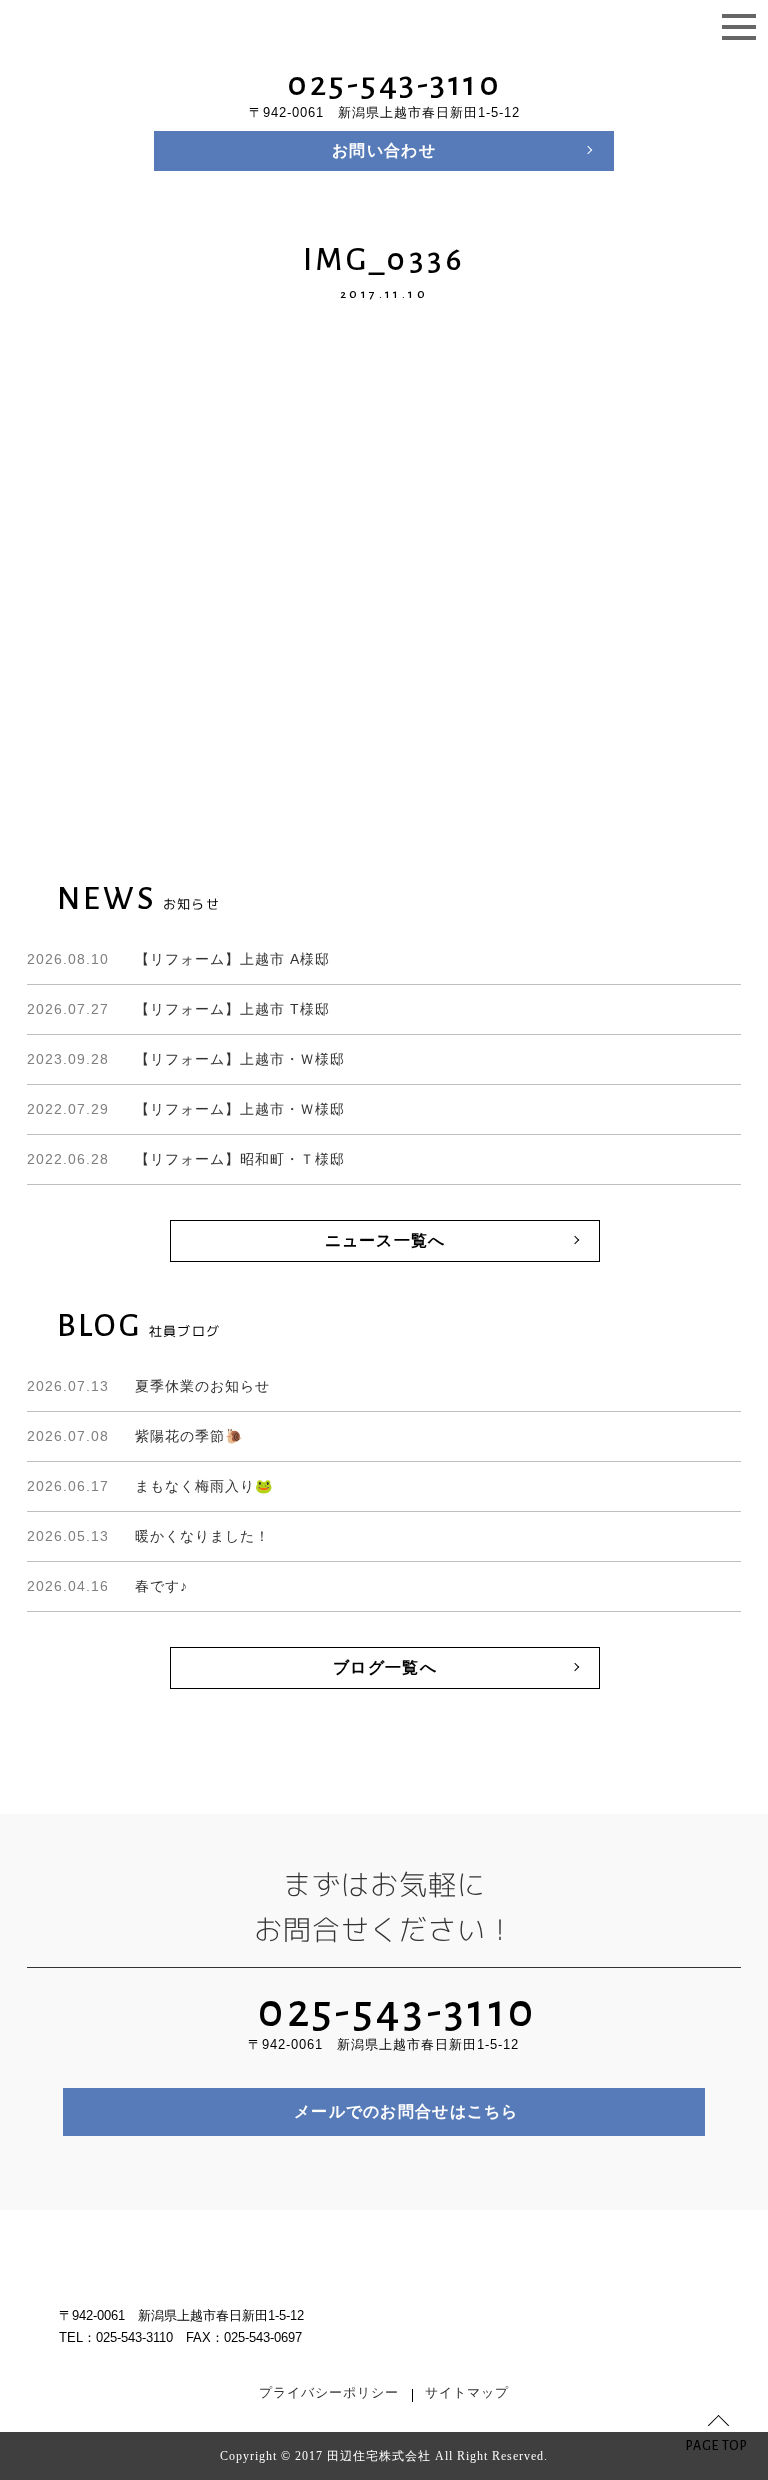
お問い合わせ (384, 150)
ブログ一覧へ (385, 1667)
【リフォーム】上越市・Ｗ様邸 (186, 1059)
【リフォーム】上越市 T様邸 (178, 1009)
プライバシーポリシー (329, 2393)
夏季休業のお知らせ (148, 1386)
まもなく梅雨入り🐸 (150, 1486)
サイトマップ (467, 2393)
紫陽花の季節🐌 (135, 1436)
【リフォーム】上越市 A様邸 (178, 959)
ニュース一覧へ (385, 1240)
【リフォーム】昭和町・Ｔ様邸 (186, 1159)
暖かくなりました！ (148, 1536)
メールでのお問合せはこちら (406, 2111)
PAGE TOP (717, 2446)
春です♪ (107, 1586)
